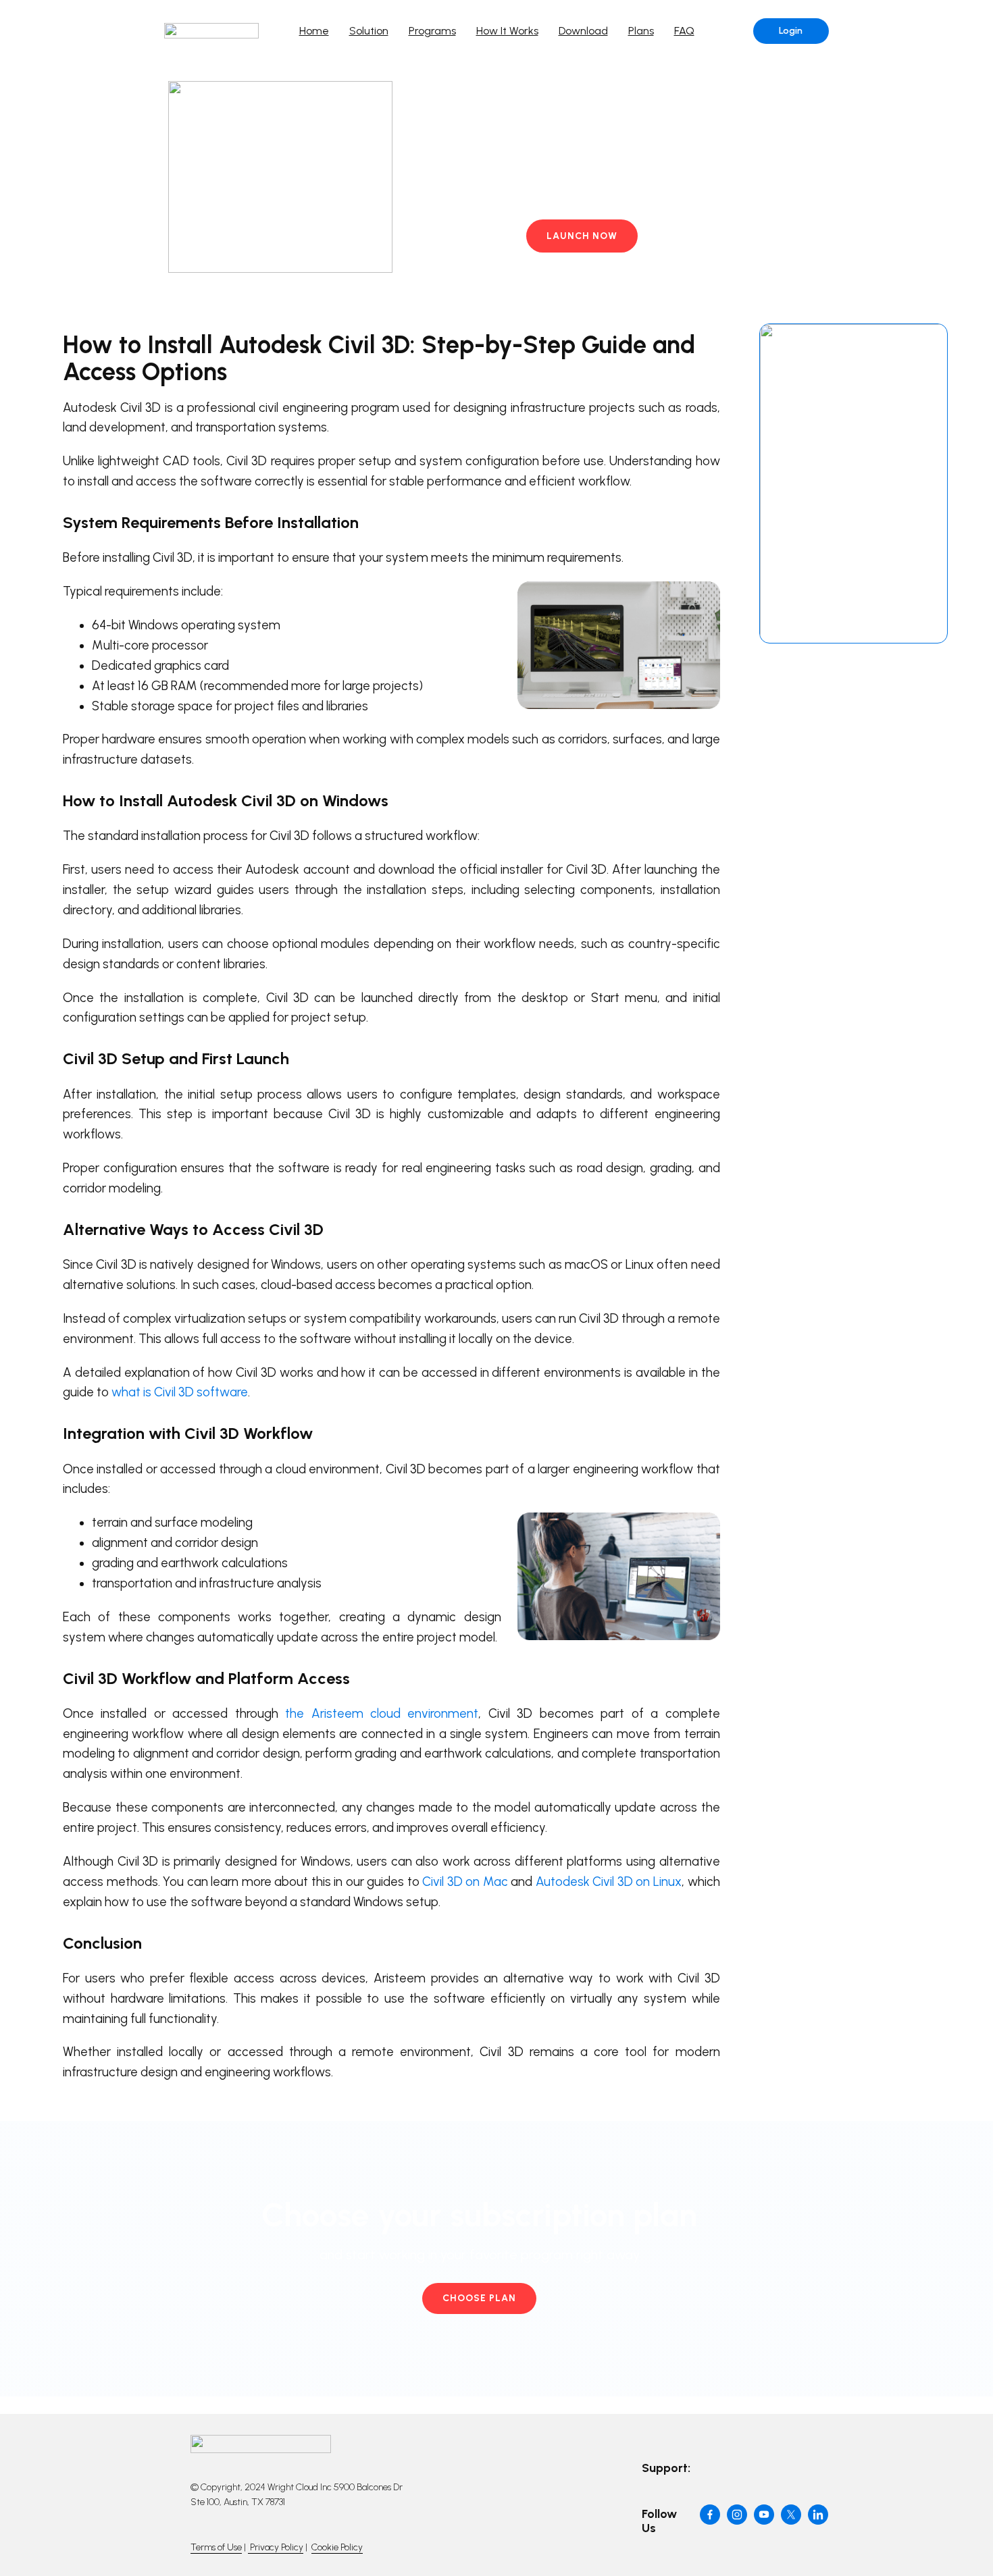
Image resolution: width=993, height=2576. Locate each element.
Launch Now (582, 236)
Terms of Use (216, 2547)
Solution (369, 31)
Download (583, 31)
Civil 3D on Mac (465, 1882)
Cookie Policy (337, 2547)
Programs (432, 31)
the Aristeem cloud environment (382, 1713)
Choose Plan (479, 2298)
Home (314, 31)
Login (791, 31)
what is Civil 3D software (180, 1392)
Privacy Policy (276, 2547)
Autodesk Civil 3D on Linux (609, 1882)
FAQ (684, 31)
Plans (641, 31)
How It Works (507, 31)
